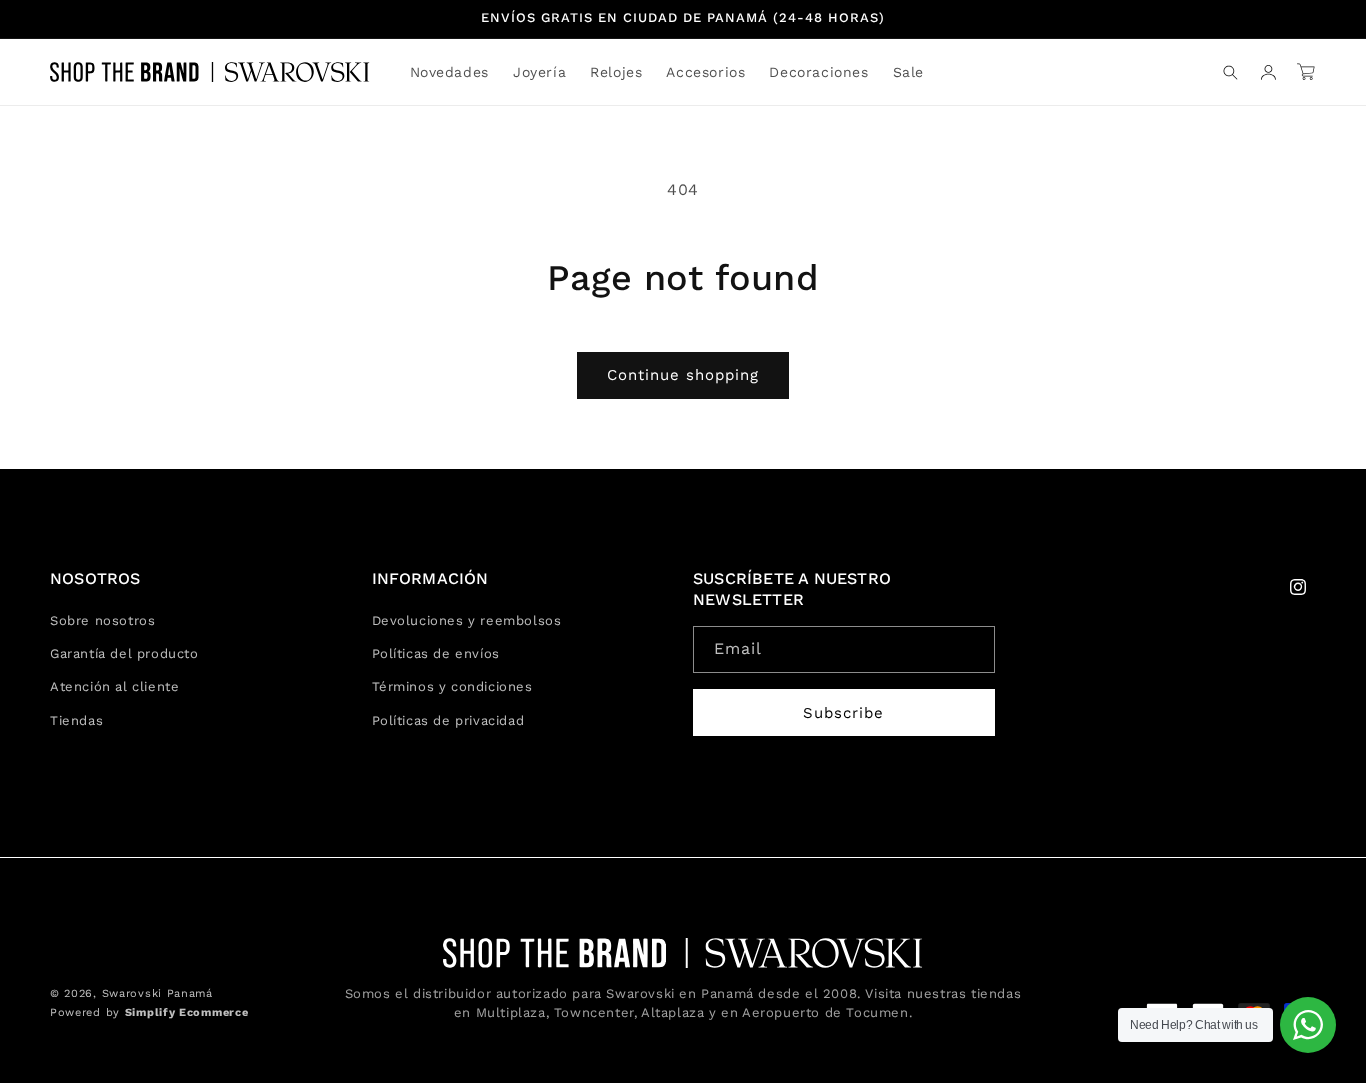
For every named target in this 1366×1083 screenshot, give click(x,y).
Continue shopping (683, 375)
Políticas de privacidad (448, 720)
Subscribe (843, 713)
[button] (539, 72)
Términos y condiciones (452, 687)
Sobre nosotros (102, 620)
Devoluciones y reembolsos (467, 620)
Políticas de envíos (436, 653)
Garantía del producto (124, 653)
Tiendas (76, 720)
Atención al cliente (114, 687)
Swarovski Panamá (157, 994)
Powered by (149, 1012)
